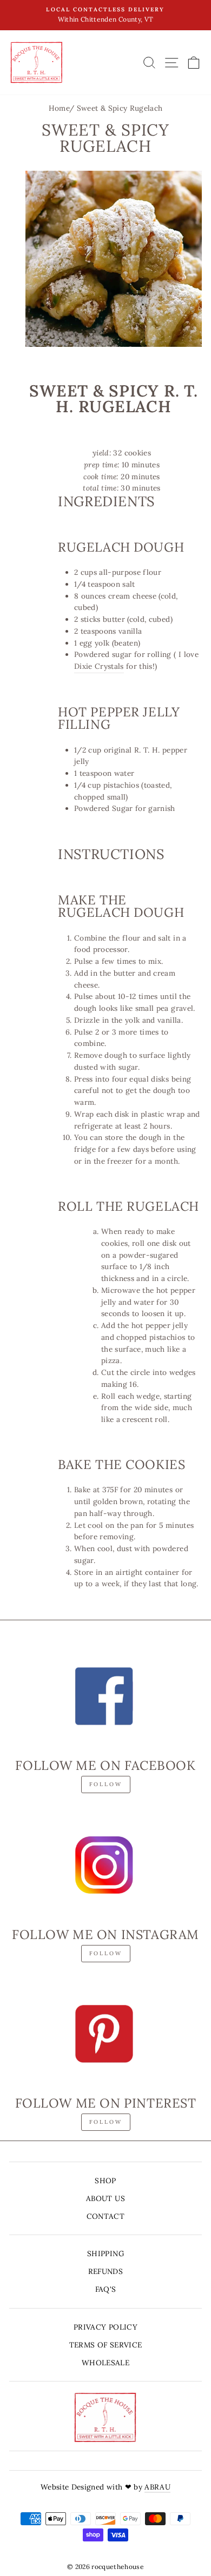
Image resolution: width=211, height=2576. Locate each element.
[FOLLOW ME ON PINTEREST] (105, 2034)
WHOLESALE (105, 2363)
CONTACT (105, 2216)
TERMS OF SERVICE (105, 2345)
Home (59, 108)
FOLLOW (106, 1784)
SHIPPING (105, 2253)
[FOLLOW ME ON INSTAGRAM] (105, 1864)
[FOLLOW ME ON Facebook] (105, 1696)
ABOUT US (105, 2198)
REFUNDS (105, 2271)
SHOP (105, 2181)
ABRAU (157, 2487)
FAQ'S (106, 2289)
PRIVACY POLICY (105, 2327)
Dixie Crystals (99, 666)
